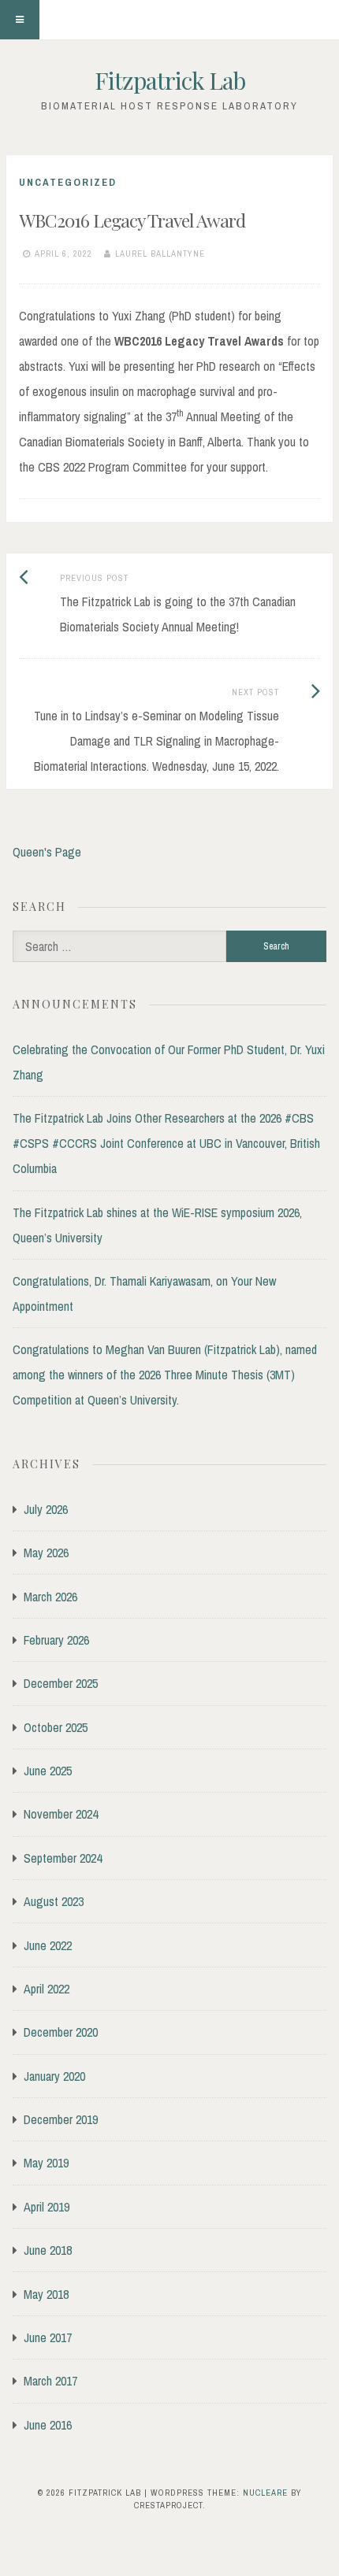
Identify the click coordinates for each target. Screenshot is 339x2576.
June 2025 (48, 1771)
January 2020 (54, 2076)
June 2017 (48, 2337)
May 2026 (46, 1553)
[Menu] (20, 20)
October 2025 (56, 1727)
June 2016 (48, 2425)
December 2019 (61, 2119)
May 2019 (46, 2163)
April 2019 (47, 2207)
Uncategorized (68, 182)
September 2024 (63, 1858)
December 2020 (61, 2032)
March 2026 (50, 1597)
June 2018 (48, 2250)
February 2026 (56, 1640)
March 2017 (50, 2381)
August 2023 (54, 1901)
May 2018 (46, 2294)
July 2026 (46, 1509)
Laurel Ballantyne (160, 254)
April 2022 (47, 1989)
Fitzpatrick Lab (170, 80)
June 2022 (48, 1945)
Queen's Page (47, 852)
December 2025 (61, 1683)
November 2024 (61, 1814)
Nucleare (265, 2493)
